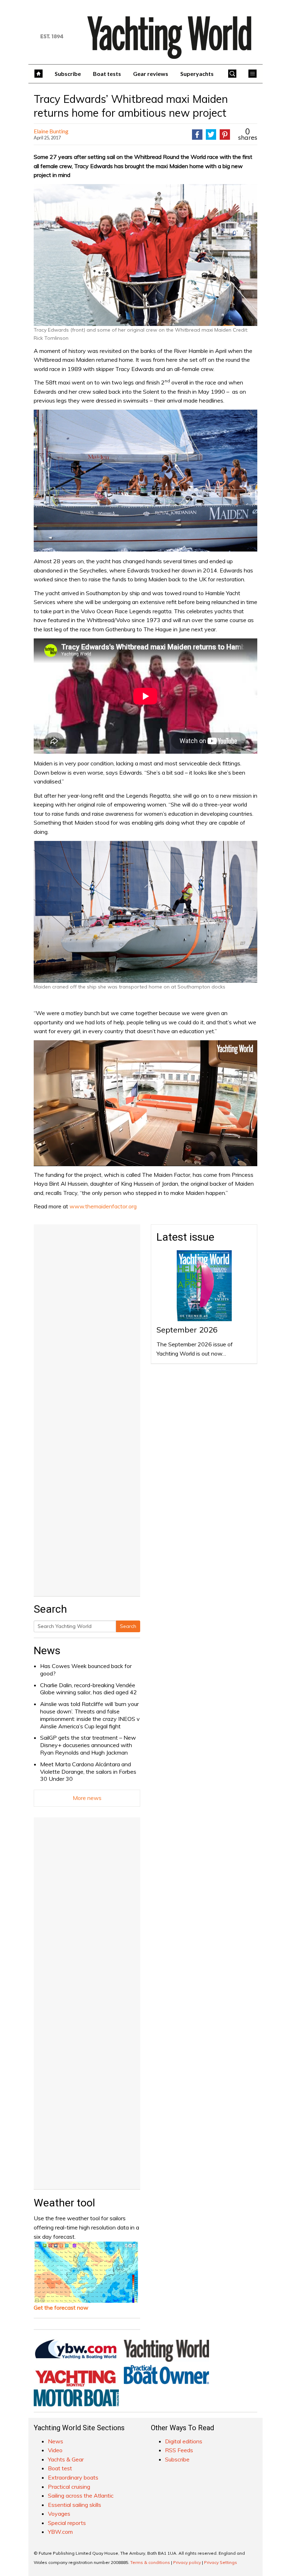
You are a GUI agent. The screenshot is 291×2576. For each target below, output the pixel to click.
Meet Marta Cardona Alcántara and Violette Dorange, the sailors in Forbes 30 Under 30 (88, 1772)
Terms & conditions (150, 2562)
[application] (145, 1103)
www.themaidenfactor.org (103, 1206)
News (47, 1650)
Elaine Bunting (51, 131)
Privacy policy (187, 2562)
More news (87, 1798)
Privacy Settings (221, 2562)
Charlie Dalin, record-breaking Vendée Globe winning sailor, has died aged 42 (89, 1689)
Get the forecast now (61, 2308)
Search (128, 1626)
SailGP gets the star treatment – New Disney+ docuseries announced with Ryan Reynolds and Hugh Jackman (88, 1745)
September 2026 (187, 1330)
